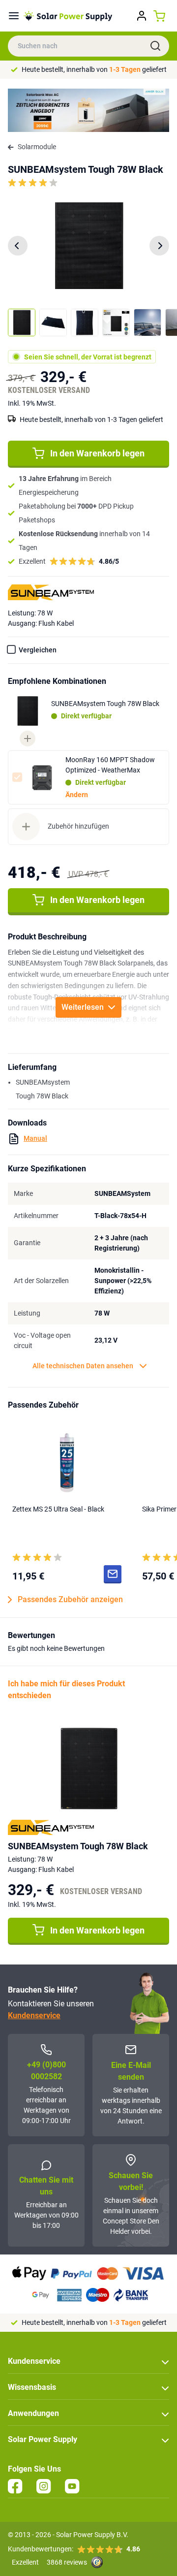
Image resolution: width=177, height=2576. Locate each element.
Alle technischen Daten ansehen (83, 1366)
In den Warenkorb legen (97, 453)
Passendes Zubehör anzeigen (70, 1599)
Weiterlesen (83, 1007)
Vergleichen (38, 650)
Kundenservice (34, 2015)
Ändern (77, 795)
